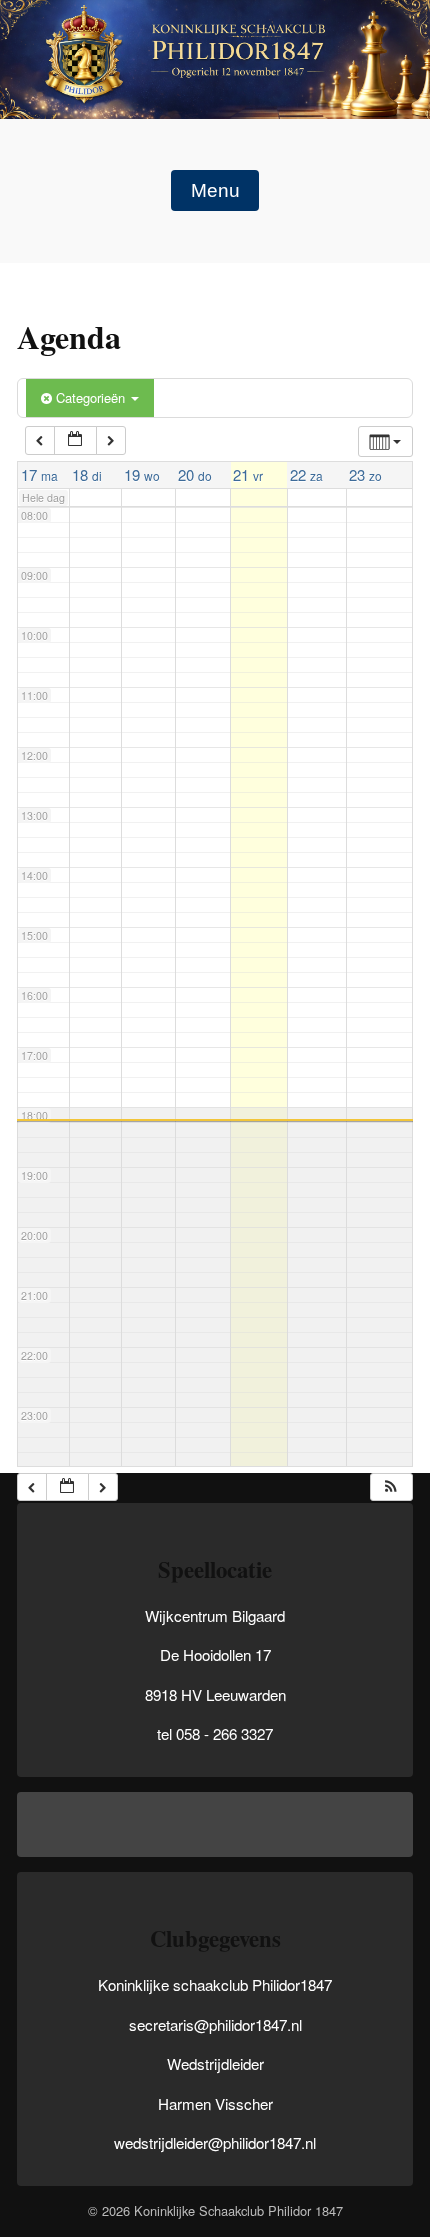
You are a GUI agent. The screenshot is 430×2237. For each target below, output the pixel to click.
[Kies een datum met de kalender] (75, 440)
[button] (391, 1487)
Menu (215, 190)
